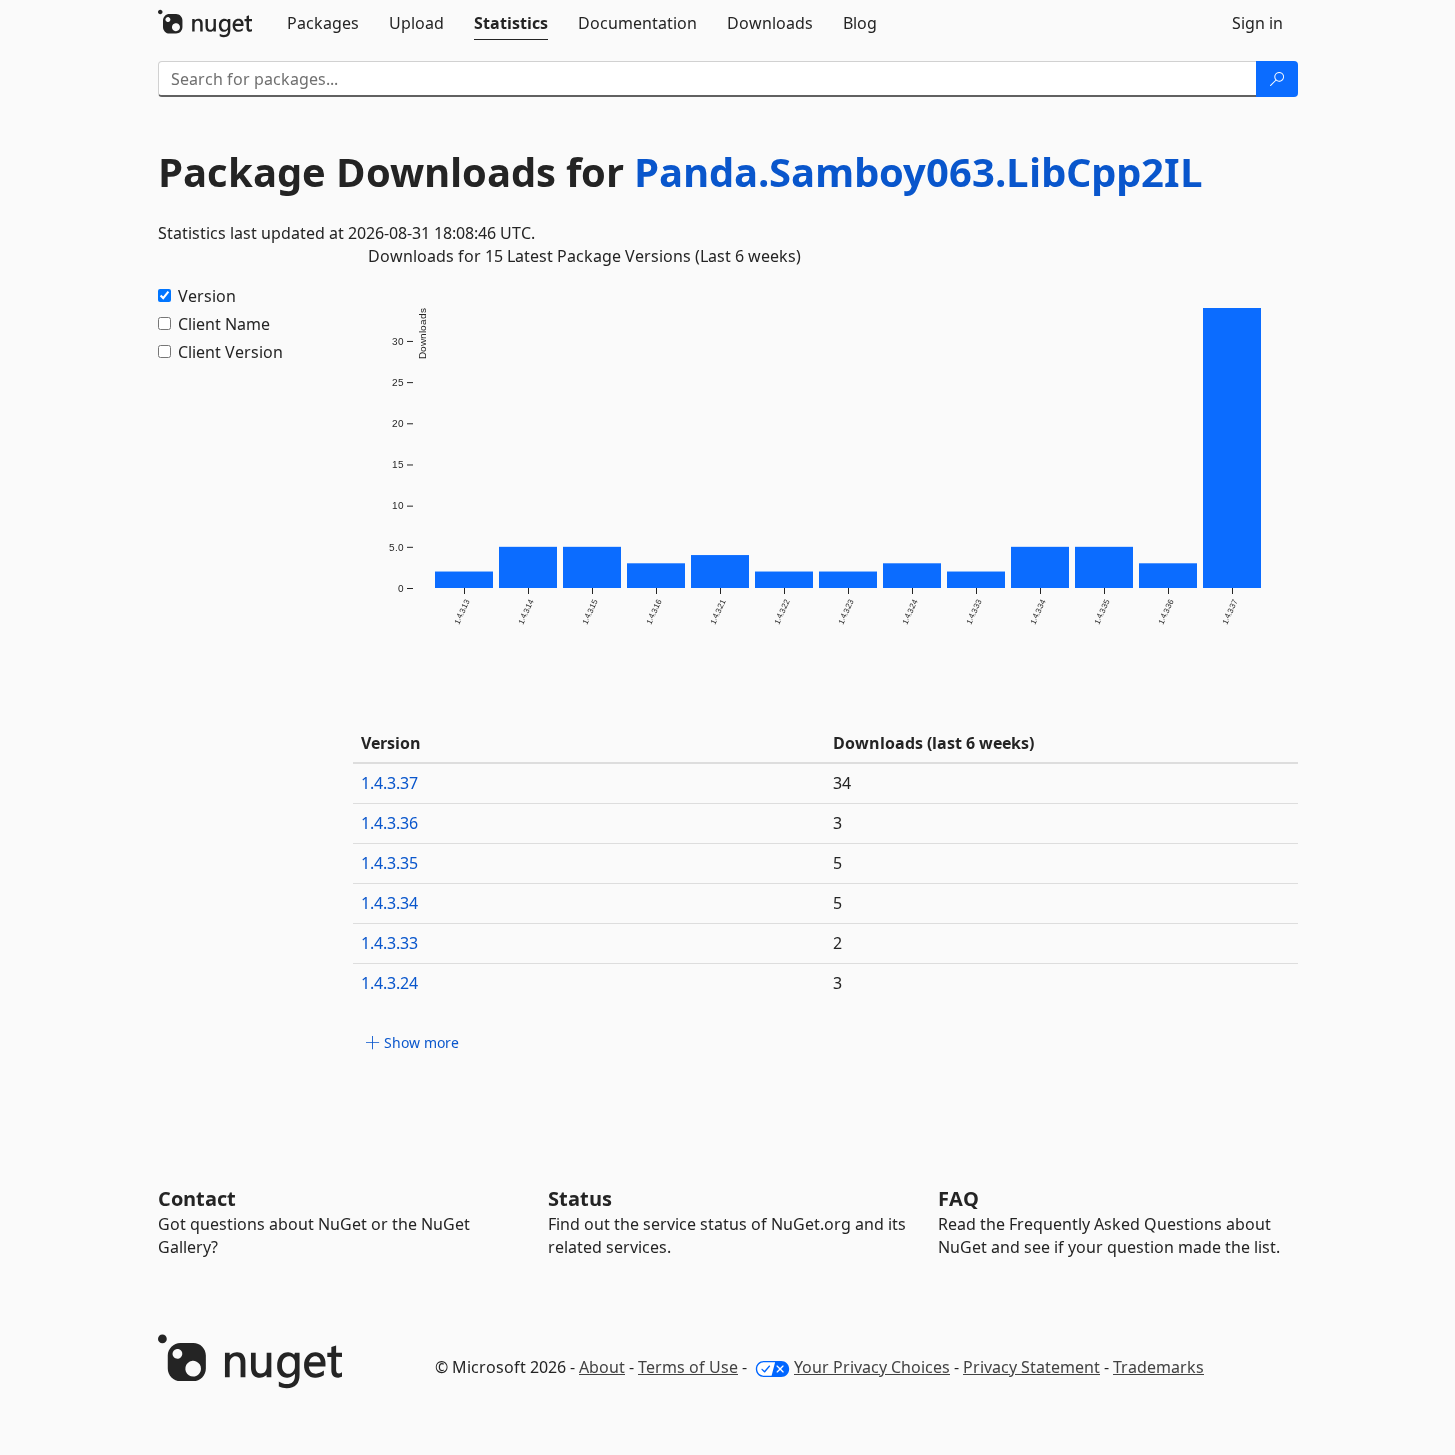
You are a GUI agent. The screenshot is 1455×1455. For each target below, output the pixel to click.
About (602, 1367)
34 (842, 783)
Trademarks (1158, 1367)
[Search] (1277, 79)
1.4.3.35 (389, 863)
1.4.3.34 (389, 903)
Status (580, 1198)
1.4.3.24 (389, 983)
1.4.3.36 (389, 823)
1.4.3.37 (389, 783)
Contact (197, 1198)
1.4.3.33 (389, 943)
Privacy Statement (1031, 1367)
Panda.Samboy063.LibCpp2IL (918, 171)
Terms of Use (688, 1367)
